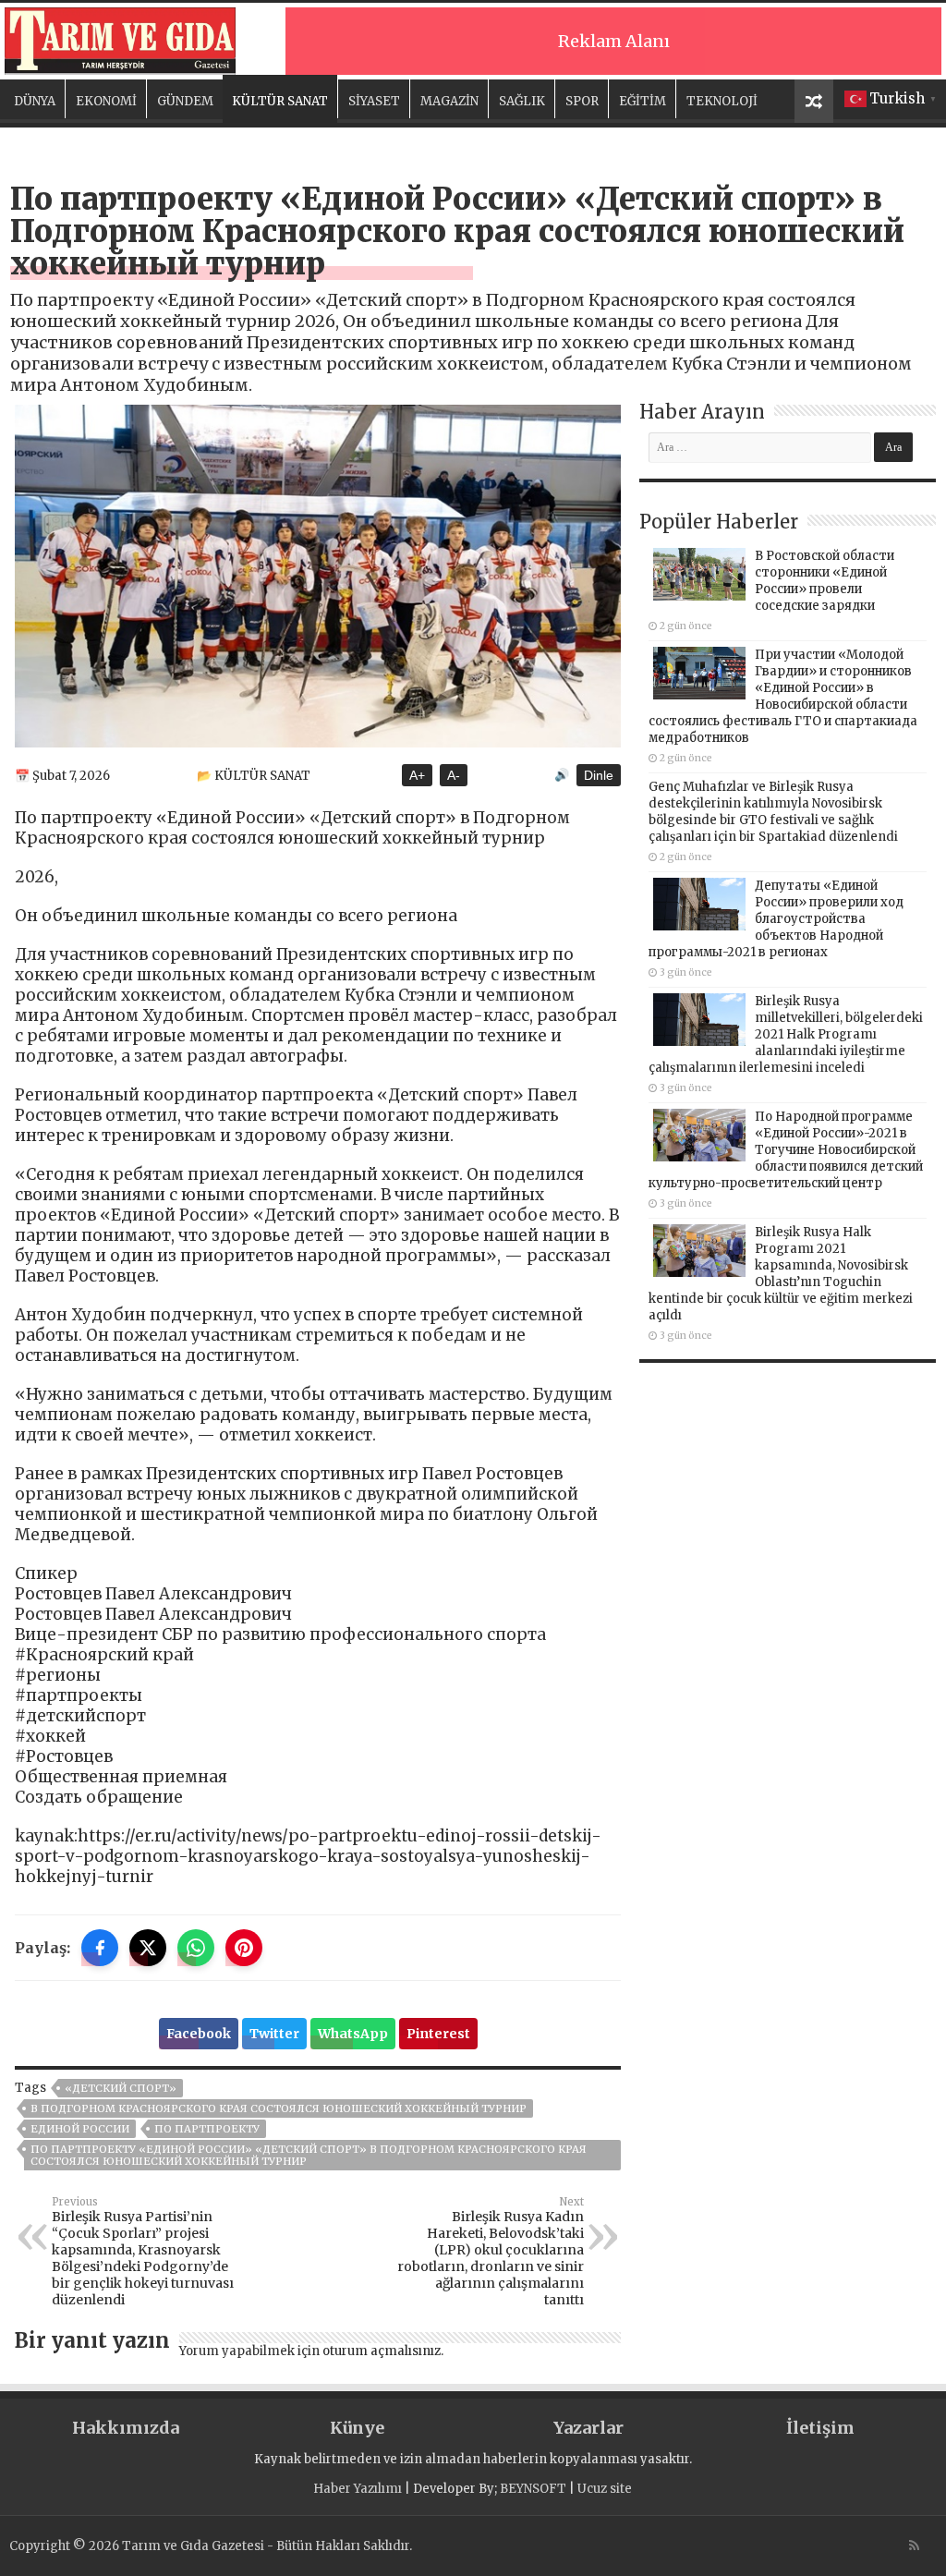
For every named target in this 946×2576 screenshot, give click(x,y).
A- (454, 775)
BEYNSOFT (533, 2489)
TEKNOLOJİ (722, 101)
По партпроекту (207, 2129)
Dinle (599, 775)
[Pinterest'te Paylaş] (244, 1948)
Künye (357, 2428)
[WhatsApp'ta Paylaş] (196, 1948)
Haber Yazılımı (358, 2489)
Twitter (274, 2034)
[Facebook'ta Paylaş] (100, 1948)
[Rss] (914, 2546)
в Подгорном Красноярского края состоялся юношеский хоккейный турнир (279, 2108)
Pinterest (438, 2034)
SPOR (582, 101)
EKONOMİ (106, 101)
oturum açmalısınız (382, 2351)
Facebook (199, 2034)
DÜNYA (35, 101)
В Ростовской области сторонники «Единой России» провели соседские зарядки (825, 581)
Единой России (80, 2129)
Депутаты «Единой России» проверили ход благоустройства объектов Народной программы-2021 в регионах (776, 919)
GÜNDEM (185, 101)
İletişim (820, 2428)
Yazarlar (588, 2428)
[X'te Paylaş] (148, 1948)
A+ (417, 775)
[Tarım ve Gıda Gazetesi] (120, 39)
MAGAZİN (449, 101)
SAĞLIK (522, 101)
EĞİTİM (643, 101)
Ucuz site (605, 2489)
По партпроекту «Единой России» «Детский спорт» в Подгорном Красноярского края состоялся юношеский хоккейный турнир (309, 2155)
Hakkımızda (126, 2428)
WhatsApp (353, 2034)
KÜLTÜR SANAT (280, 101)
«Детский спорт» (121, 2088)
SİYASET (374, 101)
